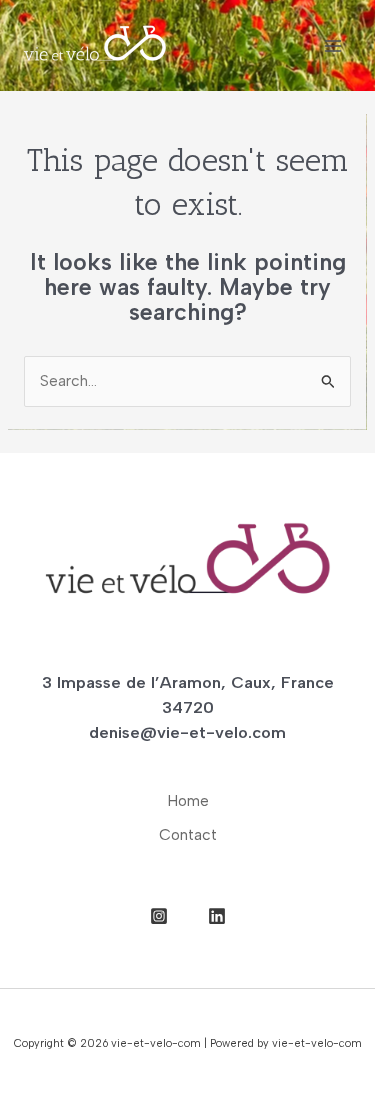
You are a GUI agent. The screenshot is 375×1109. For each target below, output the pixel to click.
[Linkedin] (217, 916)
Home (188, 800)
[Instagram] (159, 916)
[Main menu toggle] (333, 45)
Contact (188, 834)
